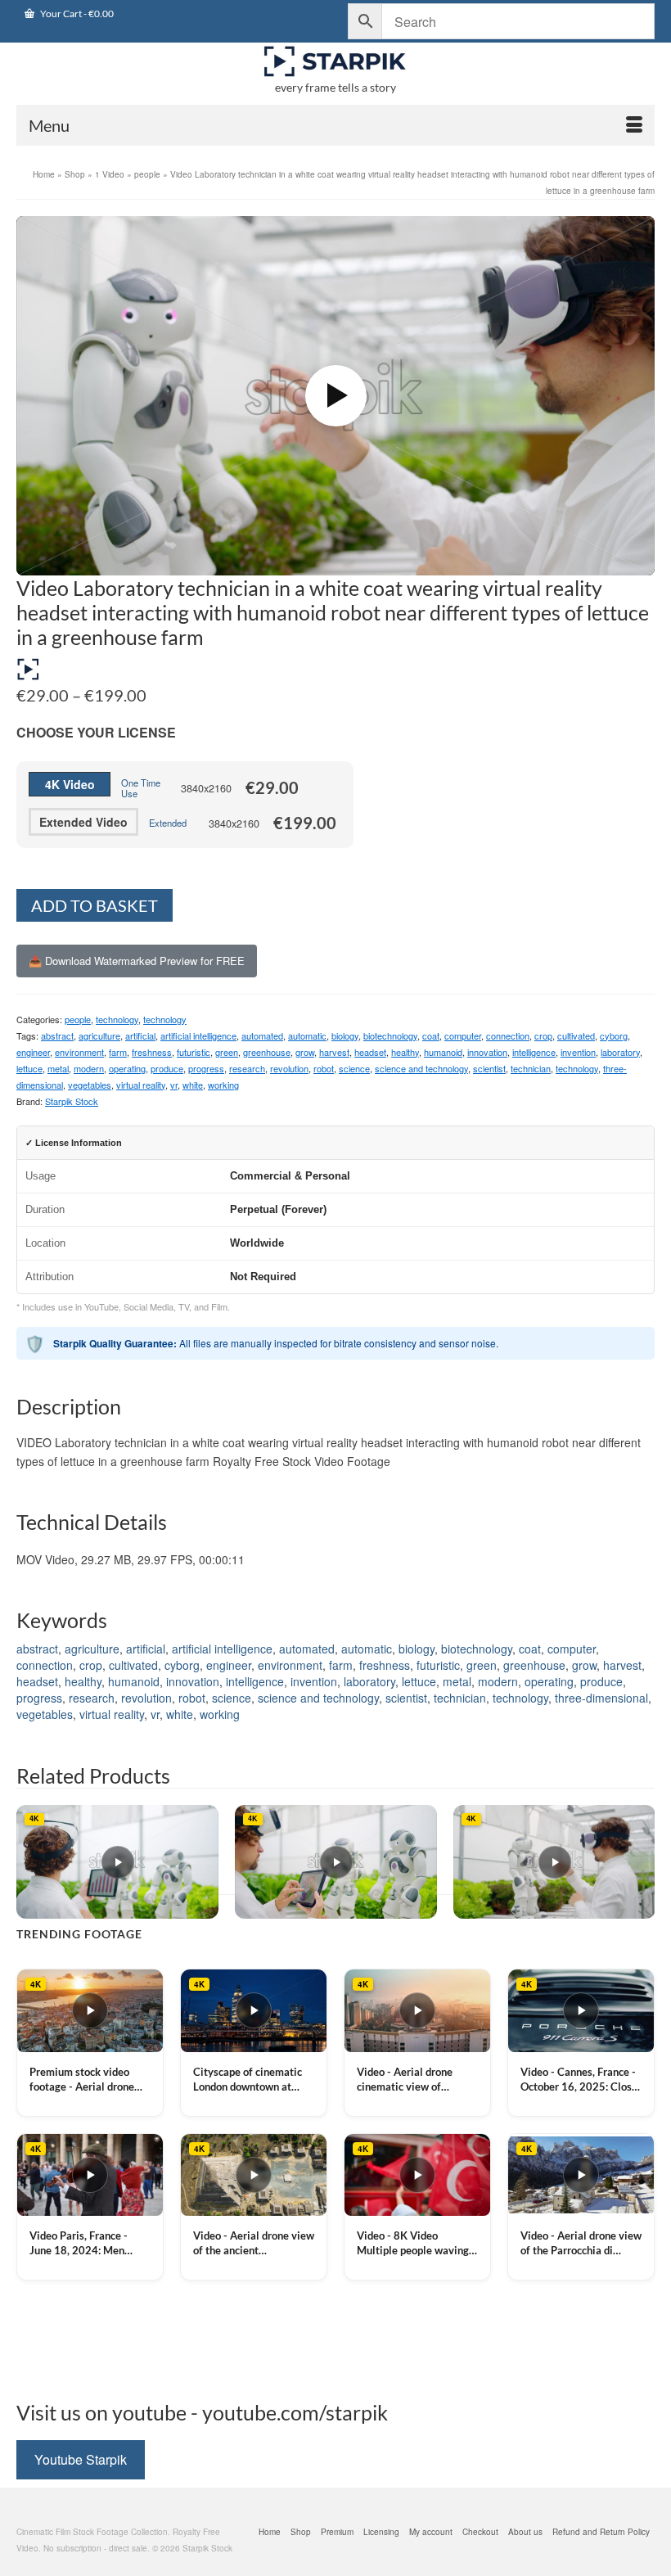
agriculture (99, 1035)
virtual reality (141, 1085)
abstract (57, 1035)
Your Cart (76, 14)
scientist (489, 1068)
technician (531, 1068)
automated (262, 1035)
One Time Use (141, 788)
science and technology (421, 1068)
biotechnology (390, 1035)
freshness (152, 1052)
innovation (487, 1052)
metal (58, 1068)
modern (89, 1068)
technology (117, 1019)
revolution (289, 1068)
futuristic (194, 1052)
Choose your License (96, 732)
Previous (31, 1862)
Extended (168, 823)
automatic (307, 1035)
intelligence (534, 1052)
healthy (405, 1052)
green (227, 1052)
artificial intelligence (198, 1035)
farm (118, 1052)
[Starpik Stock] (335, 62)
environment (79, 1052)
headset (370, 1052)
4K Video (70, 784)
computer (463, 1035)
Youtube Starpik (81, 2459)
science (354, 1068)
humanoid (443, 1052)
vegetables (90, 1085)
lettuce (29, 1068)
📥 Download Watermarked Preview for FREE (137, 961)
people (78, 1019)
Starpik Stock (72, 1101)
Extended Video (83, 822)
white (193, 1085)
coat (431, 1035)
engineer (33, 1052)
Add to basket (95, 905)
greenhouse (267, 1052)
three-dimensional (601, 1698)
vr (174, 1085)
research (247, 1068)
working (223, 1085)
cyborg (614, 1035)
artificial (140, 1035)
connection (508, 1035)
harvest (334, 1052)
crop (543, 1035)
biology (345, 1035)
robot (324, 1068)
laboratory (620, 1052)
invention (578, 1052)
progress (206, 1068)
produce (167, 1068)
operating (127, 1068)
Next (640, 1862)
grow (305, 1052)
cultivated (576, 1035)
